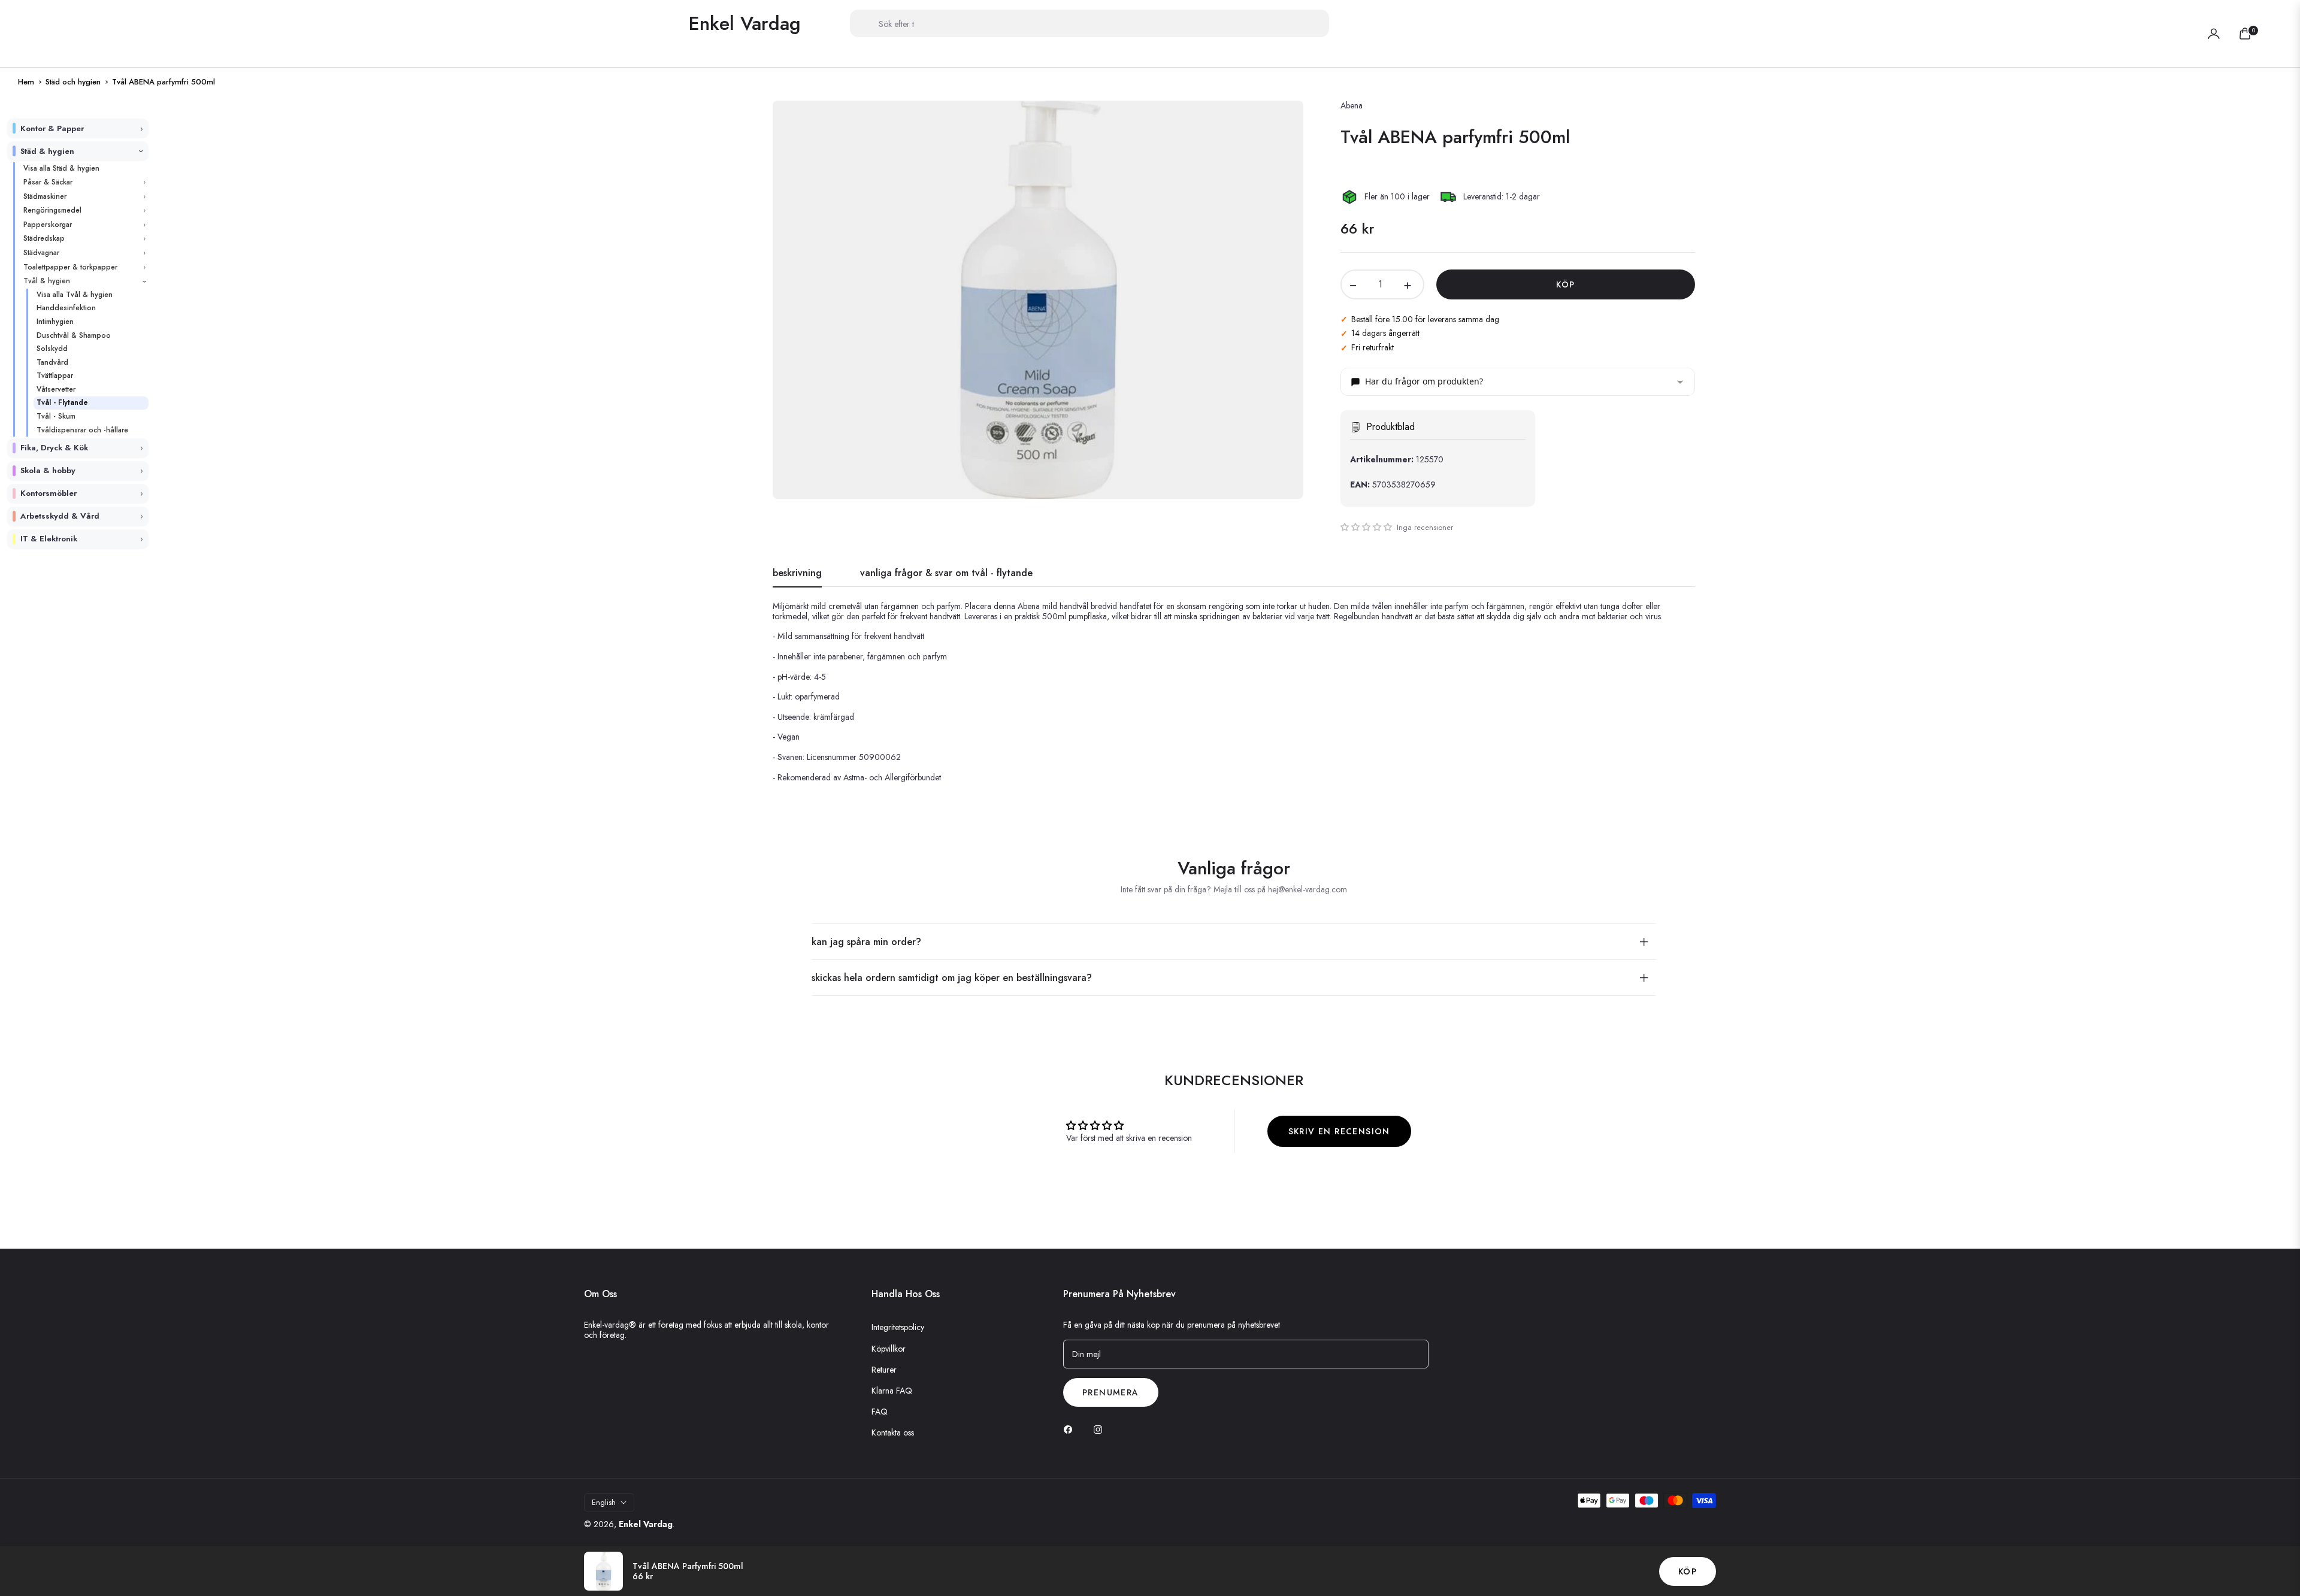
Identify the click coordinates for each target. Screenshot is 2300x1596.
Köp (1688, 1571)
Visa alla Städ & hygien (61, 168)
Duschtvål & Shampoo (74, 335)
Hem (26, 82)
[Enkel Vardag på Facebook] (1071, 1429)
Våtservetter (56, 389)
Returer (884, 1370)
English (604, 1502)
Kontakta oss (893, 1433)
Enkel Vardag (646, 1524)
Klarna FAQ (892, 1391)
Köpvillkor (889, 1349)
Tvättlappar (55, 375)
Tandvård (52, 362)
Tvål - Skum (56, 416)
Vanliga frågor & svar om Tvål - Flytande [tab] (946, 573)
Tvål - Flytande (62, 402)
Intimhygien (55, 322)
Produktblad (1390, 427)
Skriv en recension (1339, 1131)
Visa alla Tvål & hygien (75, 295)
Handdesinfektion (66, 308)
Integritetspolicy (898, 1327)
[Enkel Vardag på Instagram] (1101, 1429)
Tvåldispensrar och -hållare (82, 430)
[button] (1604, 23)
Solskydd (52, 349)
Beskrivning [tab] (797, 573)
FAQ (880, 1412)
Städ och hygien (73, 82)
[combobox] (1090, 23)
